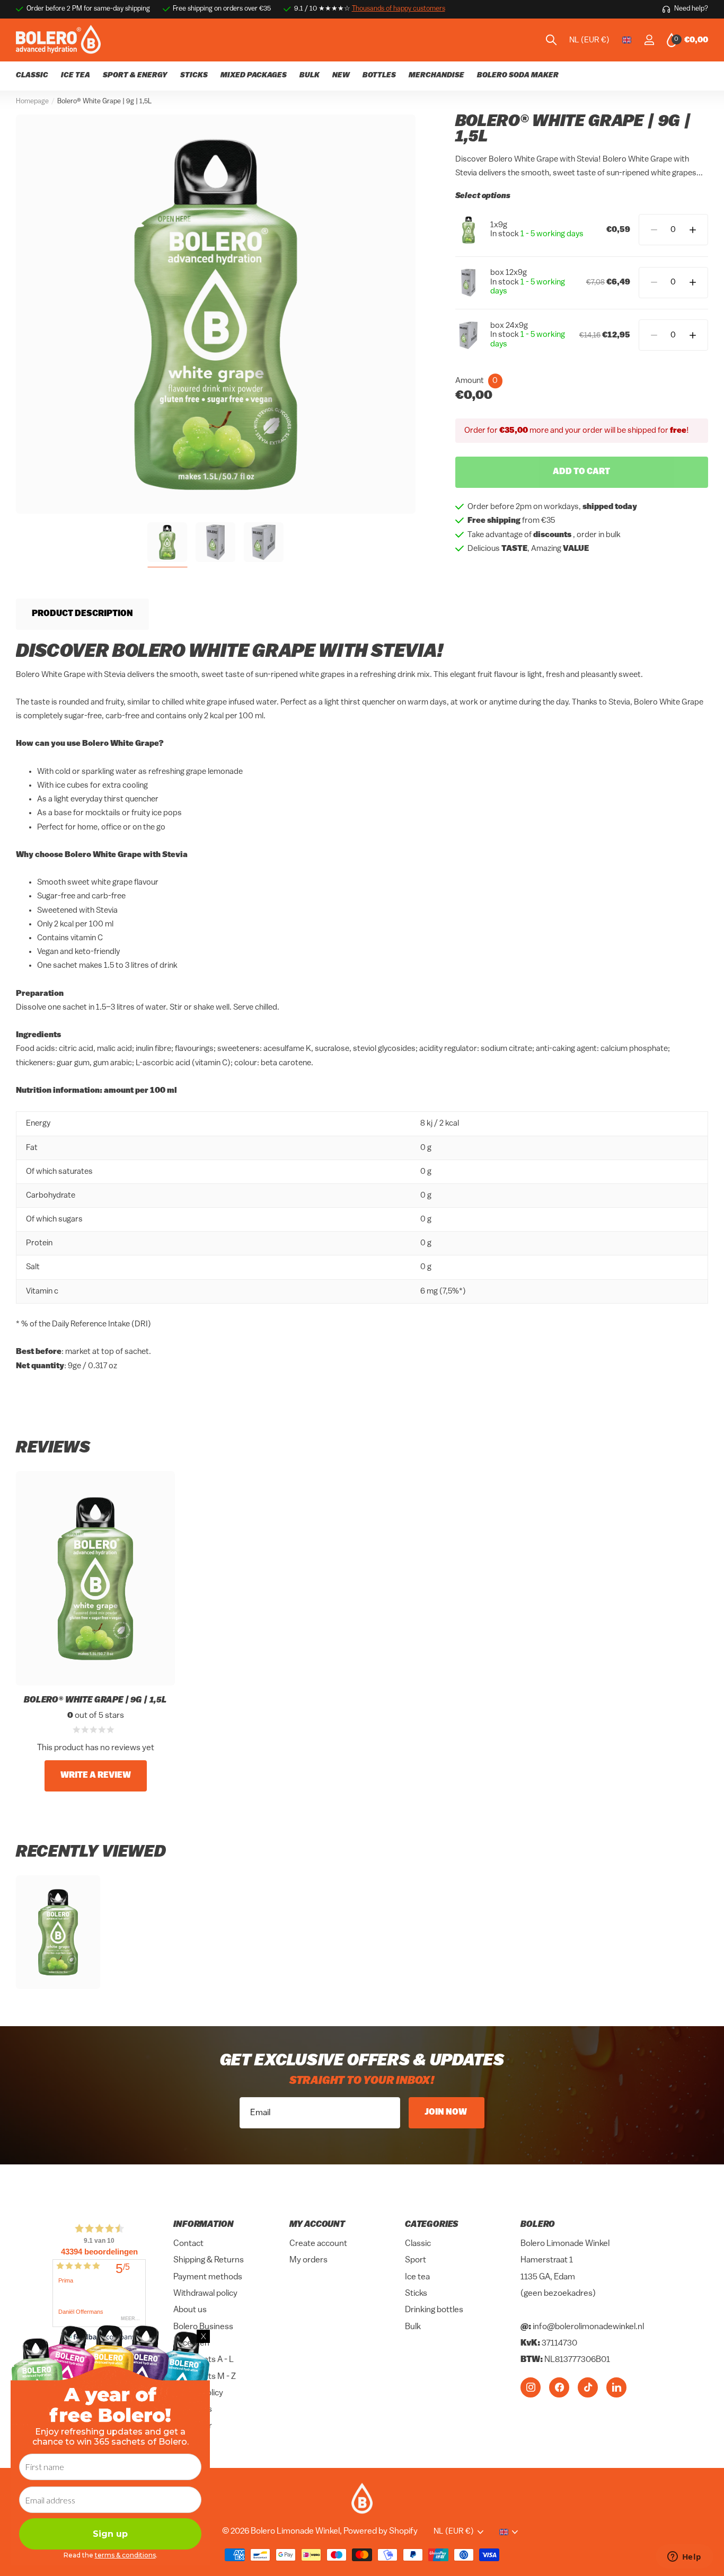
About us (190, 2311)
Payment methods (208, 2277)
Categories (432, 2225)
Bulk (413, 2327)
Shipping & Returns (209, 2261)
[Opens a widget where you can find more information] (684, 2557)
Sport (416, 2261)
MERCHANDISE (436, 75)
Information (203, 2225)
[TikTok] (588, 2387)
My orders (308, 2261)
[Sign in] (649, 40)
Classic (418, 2244)
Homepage (32, 101)
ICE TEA (76, 75)
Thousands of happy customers (399, 9)
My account (317, 2225)
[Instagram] (531, 2387)
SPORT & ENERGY (135, 75)
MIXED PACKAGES (254, 75)
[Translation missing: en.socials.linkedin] (616, 2387)
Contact (188, 2244)
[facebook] (559, 2387)
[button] (692, 230)
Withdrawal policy (205, 2294)
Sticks (416, 2294)
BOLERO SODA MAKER (518, 75)
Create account (318, 2244)
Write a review (96, 1776)
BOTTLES (379, 75)
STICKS (194, 75)
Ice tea (417, 2277)
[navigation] (167, 542)
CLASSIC (32, 75)
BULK (310, 75)
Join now (447, 2113)
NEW (341, 75)
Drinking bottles (434, 2311)
